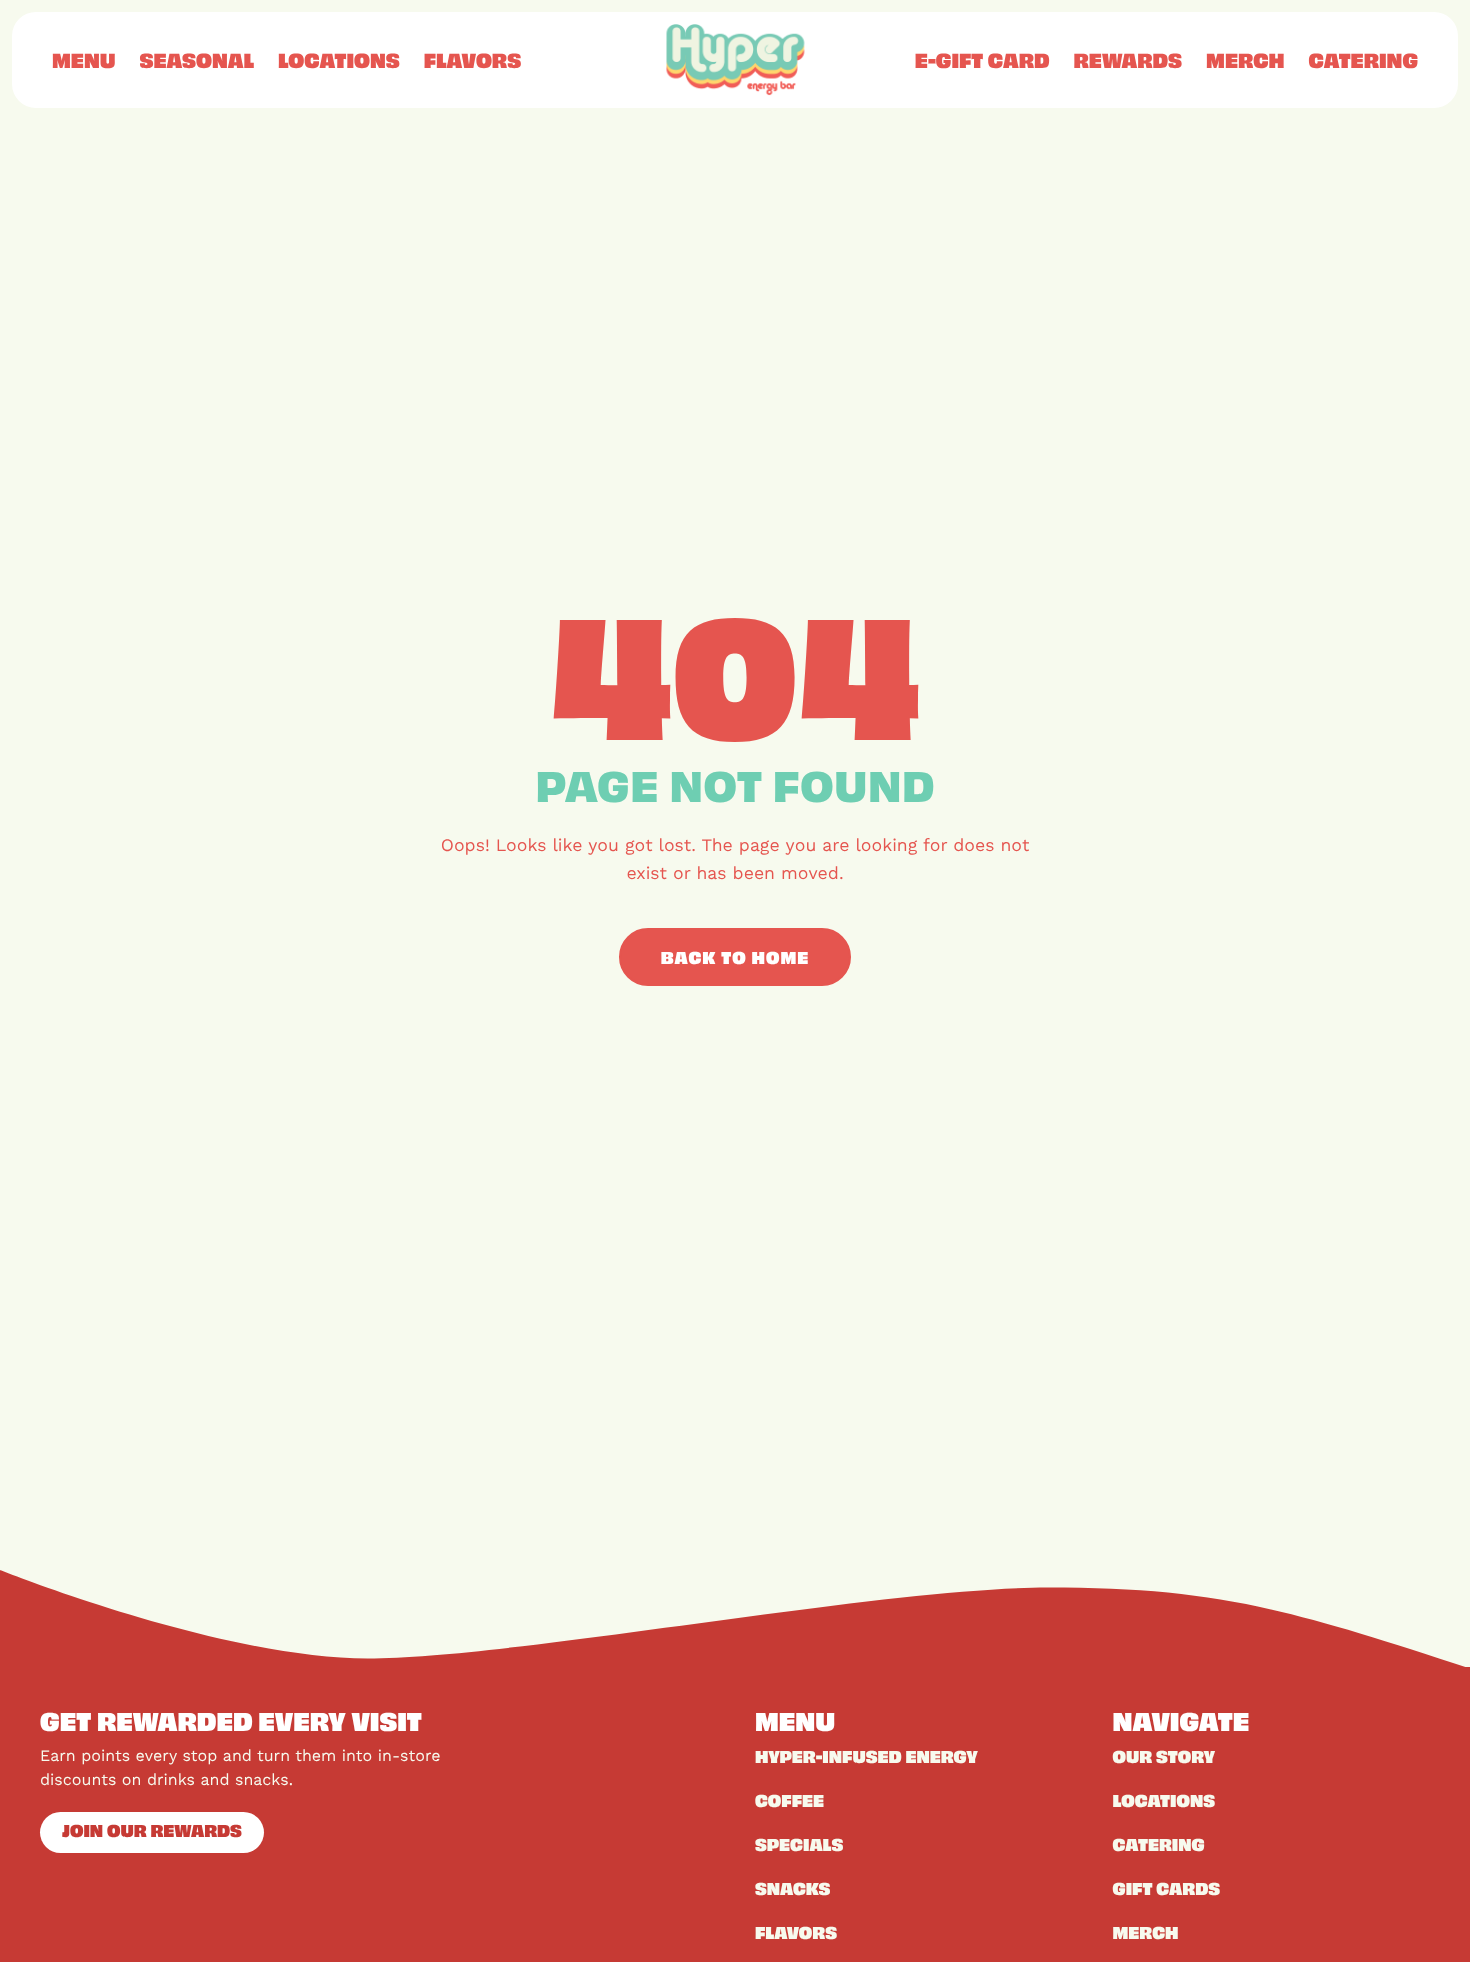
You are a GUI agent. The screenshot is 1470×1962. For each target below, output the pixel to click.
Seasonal (196, 60)
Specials (799, 1844)
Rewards (1128, 60)
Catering (1363, 60)
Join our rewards (152, 1830)
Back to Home (735, 957)
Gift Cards (1167, 1888)
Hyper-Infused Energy (866, 1756)
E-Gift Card (982, 60)
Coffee (789, 1800)
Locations (339, 60)
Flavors (472, 60)
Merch (1245, 60)
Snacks (792, 1888)
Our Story (1164, 1756)
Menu (83, 60)
